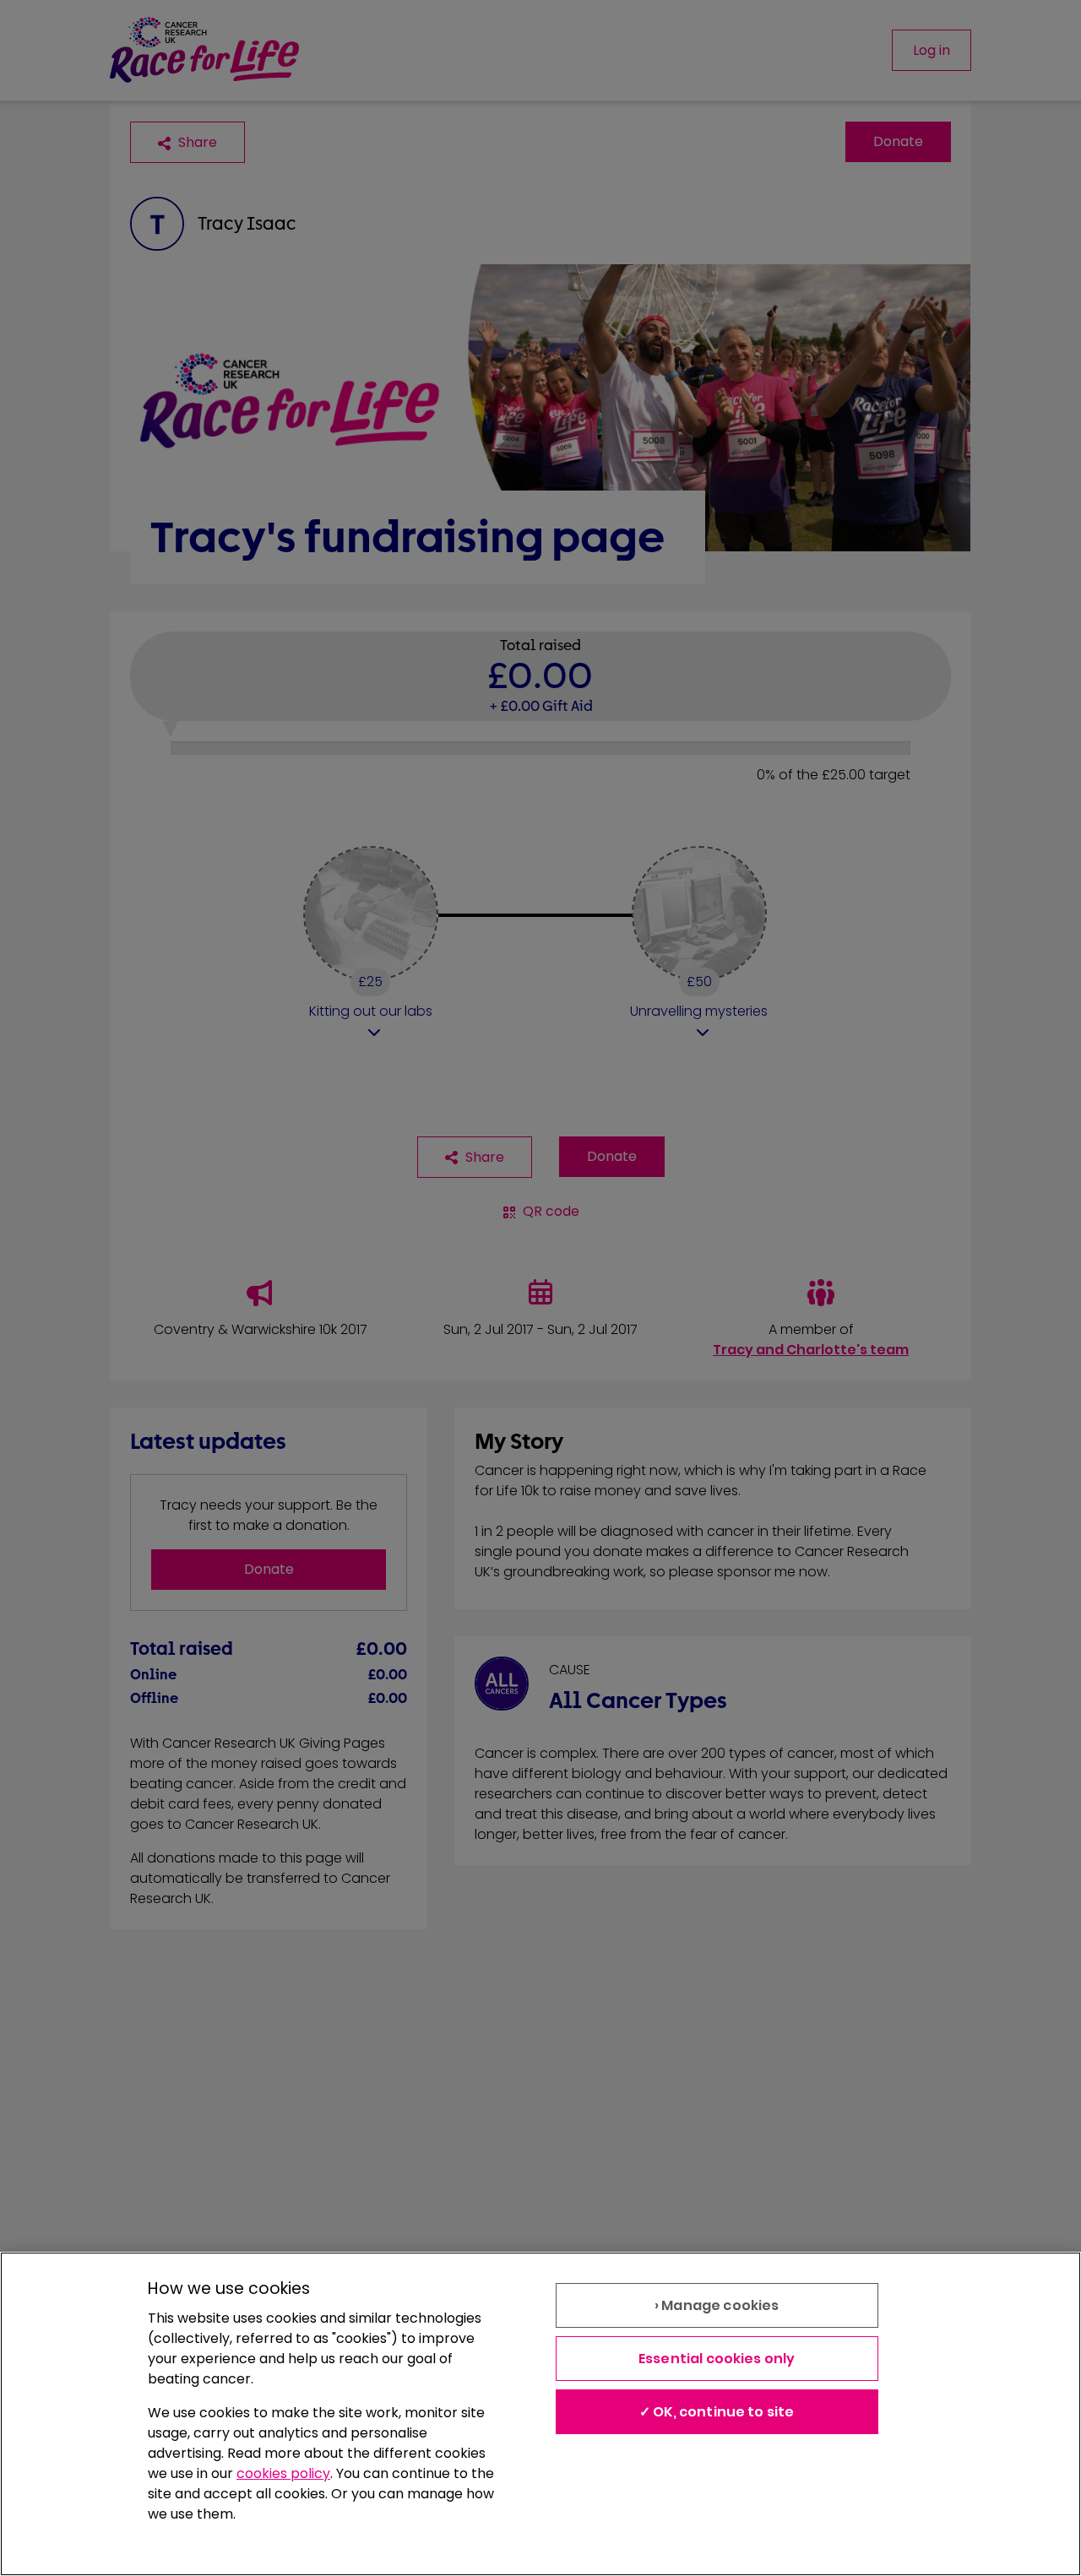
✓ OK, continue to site (717, 2412)
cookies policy (283, 2473)
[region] (540, 2414)
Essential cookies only (717, 2359)
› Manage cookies (717, 2305)
